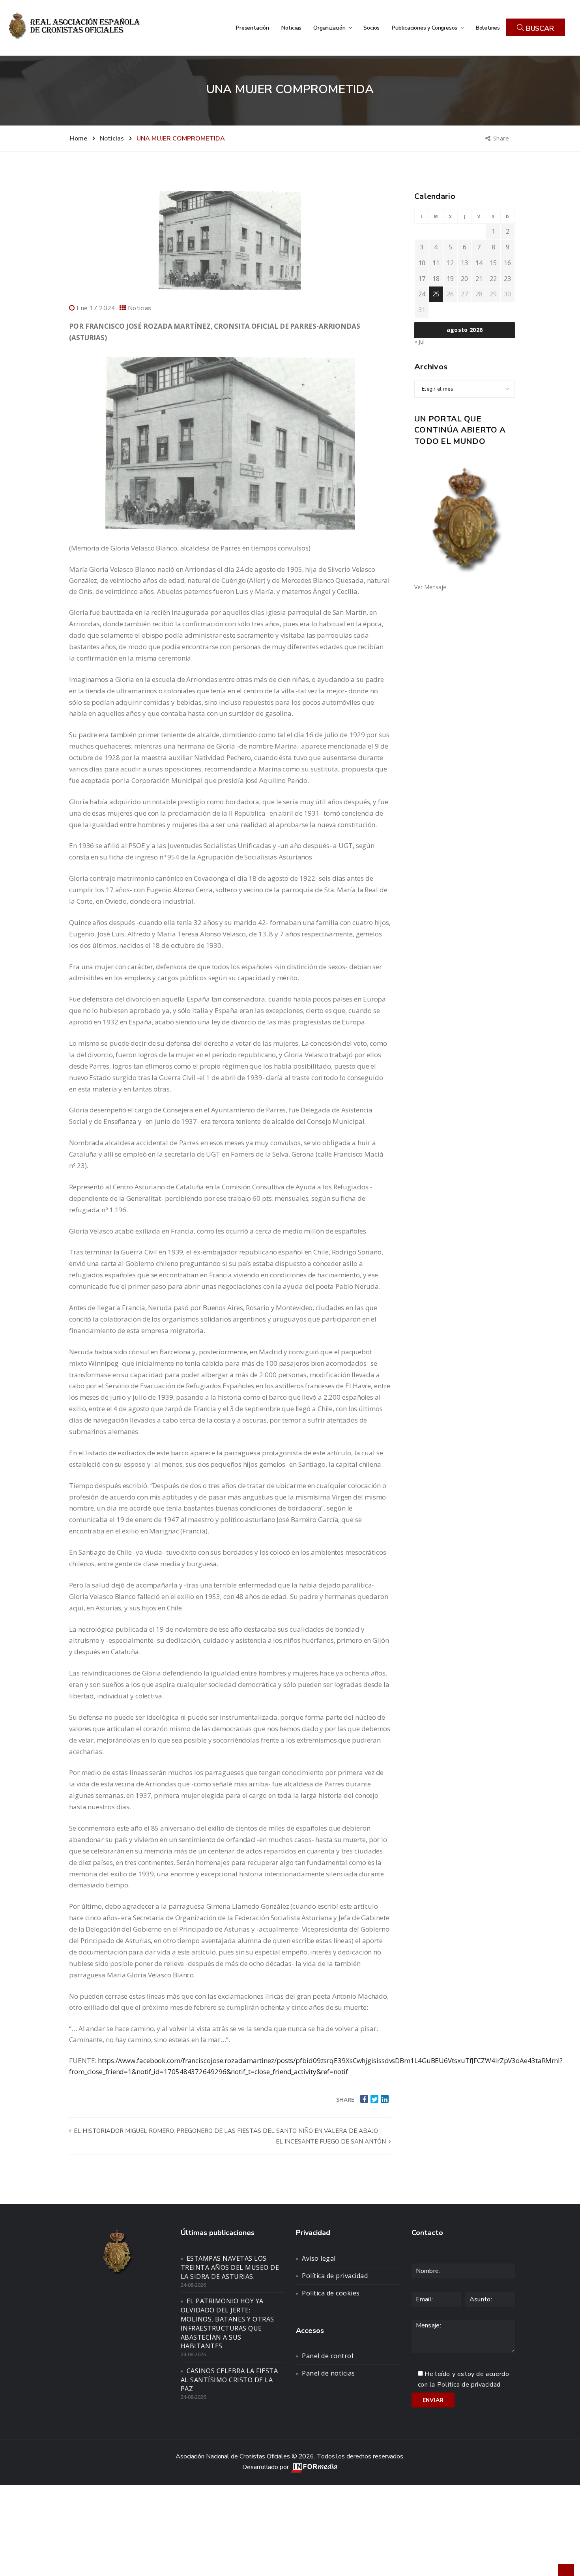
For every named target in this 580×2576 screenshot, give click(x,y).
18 (436, 279)
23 (507, 279)
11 (436, 263)
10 (422, 263)
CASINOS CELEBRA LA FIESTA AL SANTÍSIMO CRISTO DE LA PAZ (229, 2380)
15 (493, 263)
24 (422, 294)
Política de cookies (331, 2293)
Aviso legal (319, 2258)
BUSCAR (539, 28)
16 (507, 263)
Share (502, 138)
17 (422, 279)
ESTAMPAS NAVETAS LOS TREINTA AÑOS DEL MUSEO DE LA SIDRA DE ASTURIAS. (230, 2267)
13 (464, 263)
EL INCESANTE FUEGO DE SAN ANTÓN (332, 2142)
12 (450, 263)
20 (464, 279)
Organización (330, 28)
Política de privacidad (335, 2276)
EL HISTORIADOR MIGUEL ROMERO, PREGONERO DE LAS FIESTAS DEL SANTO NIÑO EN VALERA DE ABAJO (225, 2131)
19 (450, 279)
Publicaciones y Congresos (425, 28)
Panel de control (327, 2356)
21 (479, 279)
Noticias (291, 28)
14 (479, 263)
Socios (371, 28)
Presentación (252, 28)
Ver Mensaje (430, 587)
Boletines (488, 28)
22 (493, 279)
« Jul (419, 342)
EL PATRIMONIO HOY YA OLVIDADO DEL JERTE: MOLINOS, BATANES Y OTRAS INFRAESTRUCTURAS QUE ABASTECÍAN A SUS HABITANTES (227, 2323)
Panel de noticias (328, 2373)
